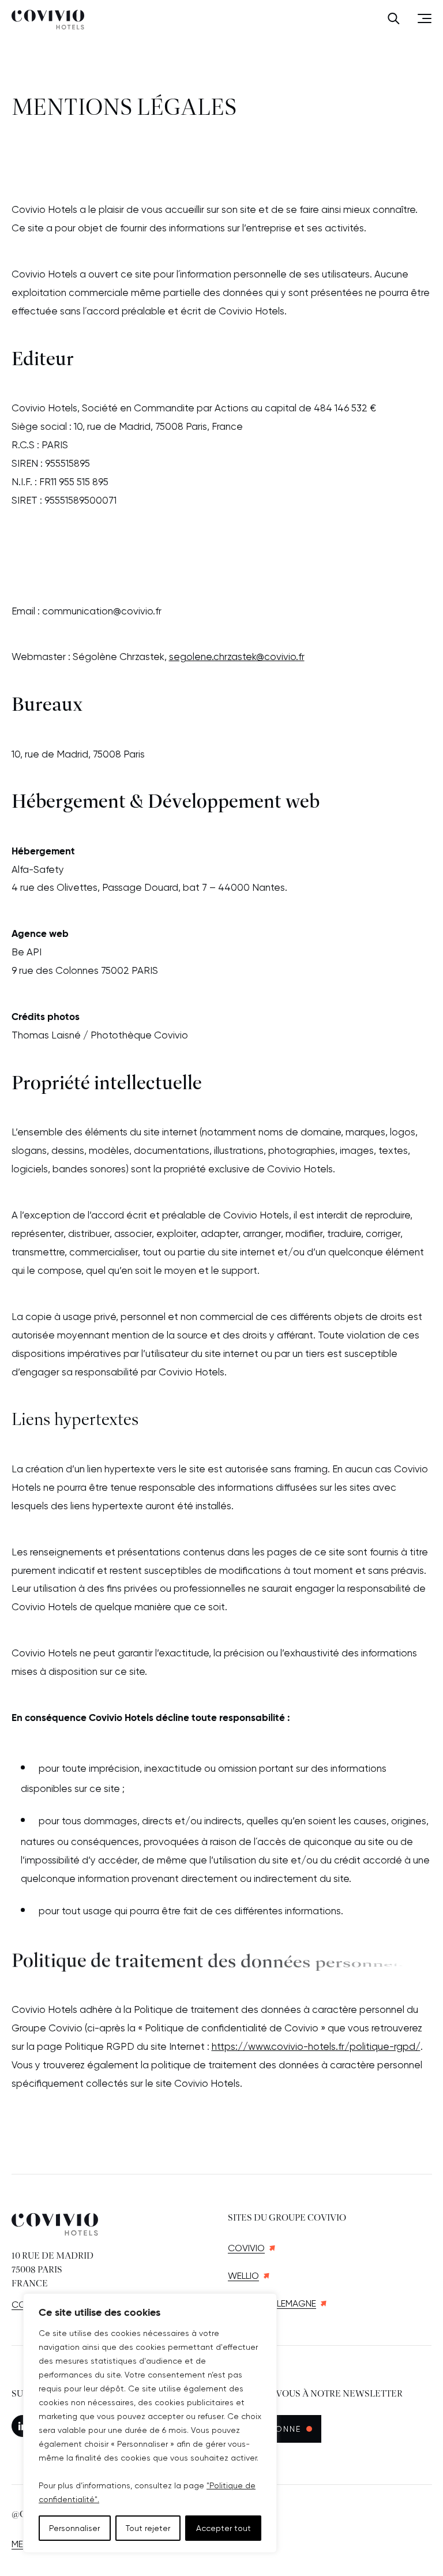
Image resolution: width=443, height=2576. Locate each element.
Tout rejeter (148, 2528)
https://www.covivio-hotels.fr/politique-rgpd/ (316, 2046)
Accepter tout (224, 2528)
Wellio (243, 2276)
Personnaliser (74, 2528)
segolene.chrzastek (213, 657)
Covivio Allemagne (272, 2303)
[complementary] (150, 2423)
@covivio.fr (280, 657)
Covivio (246, 2248)
